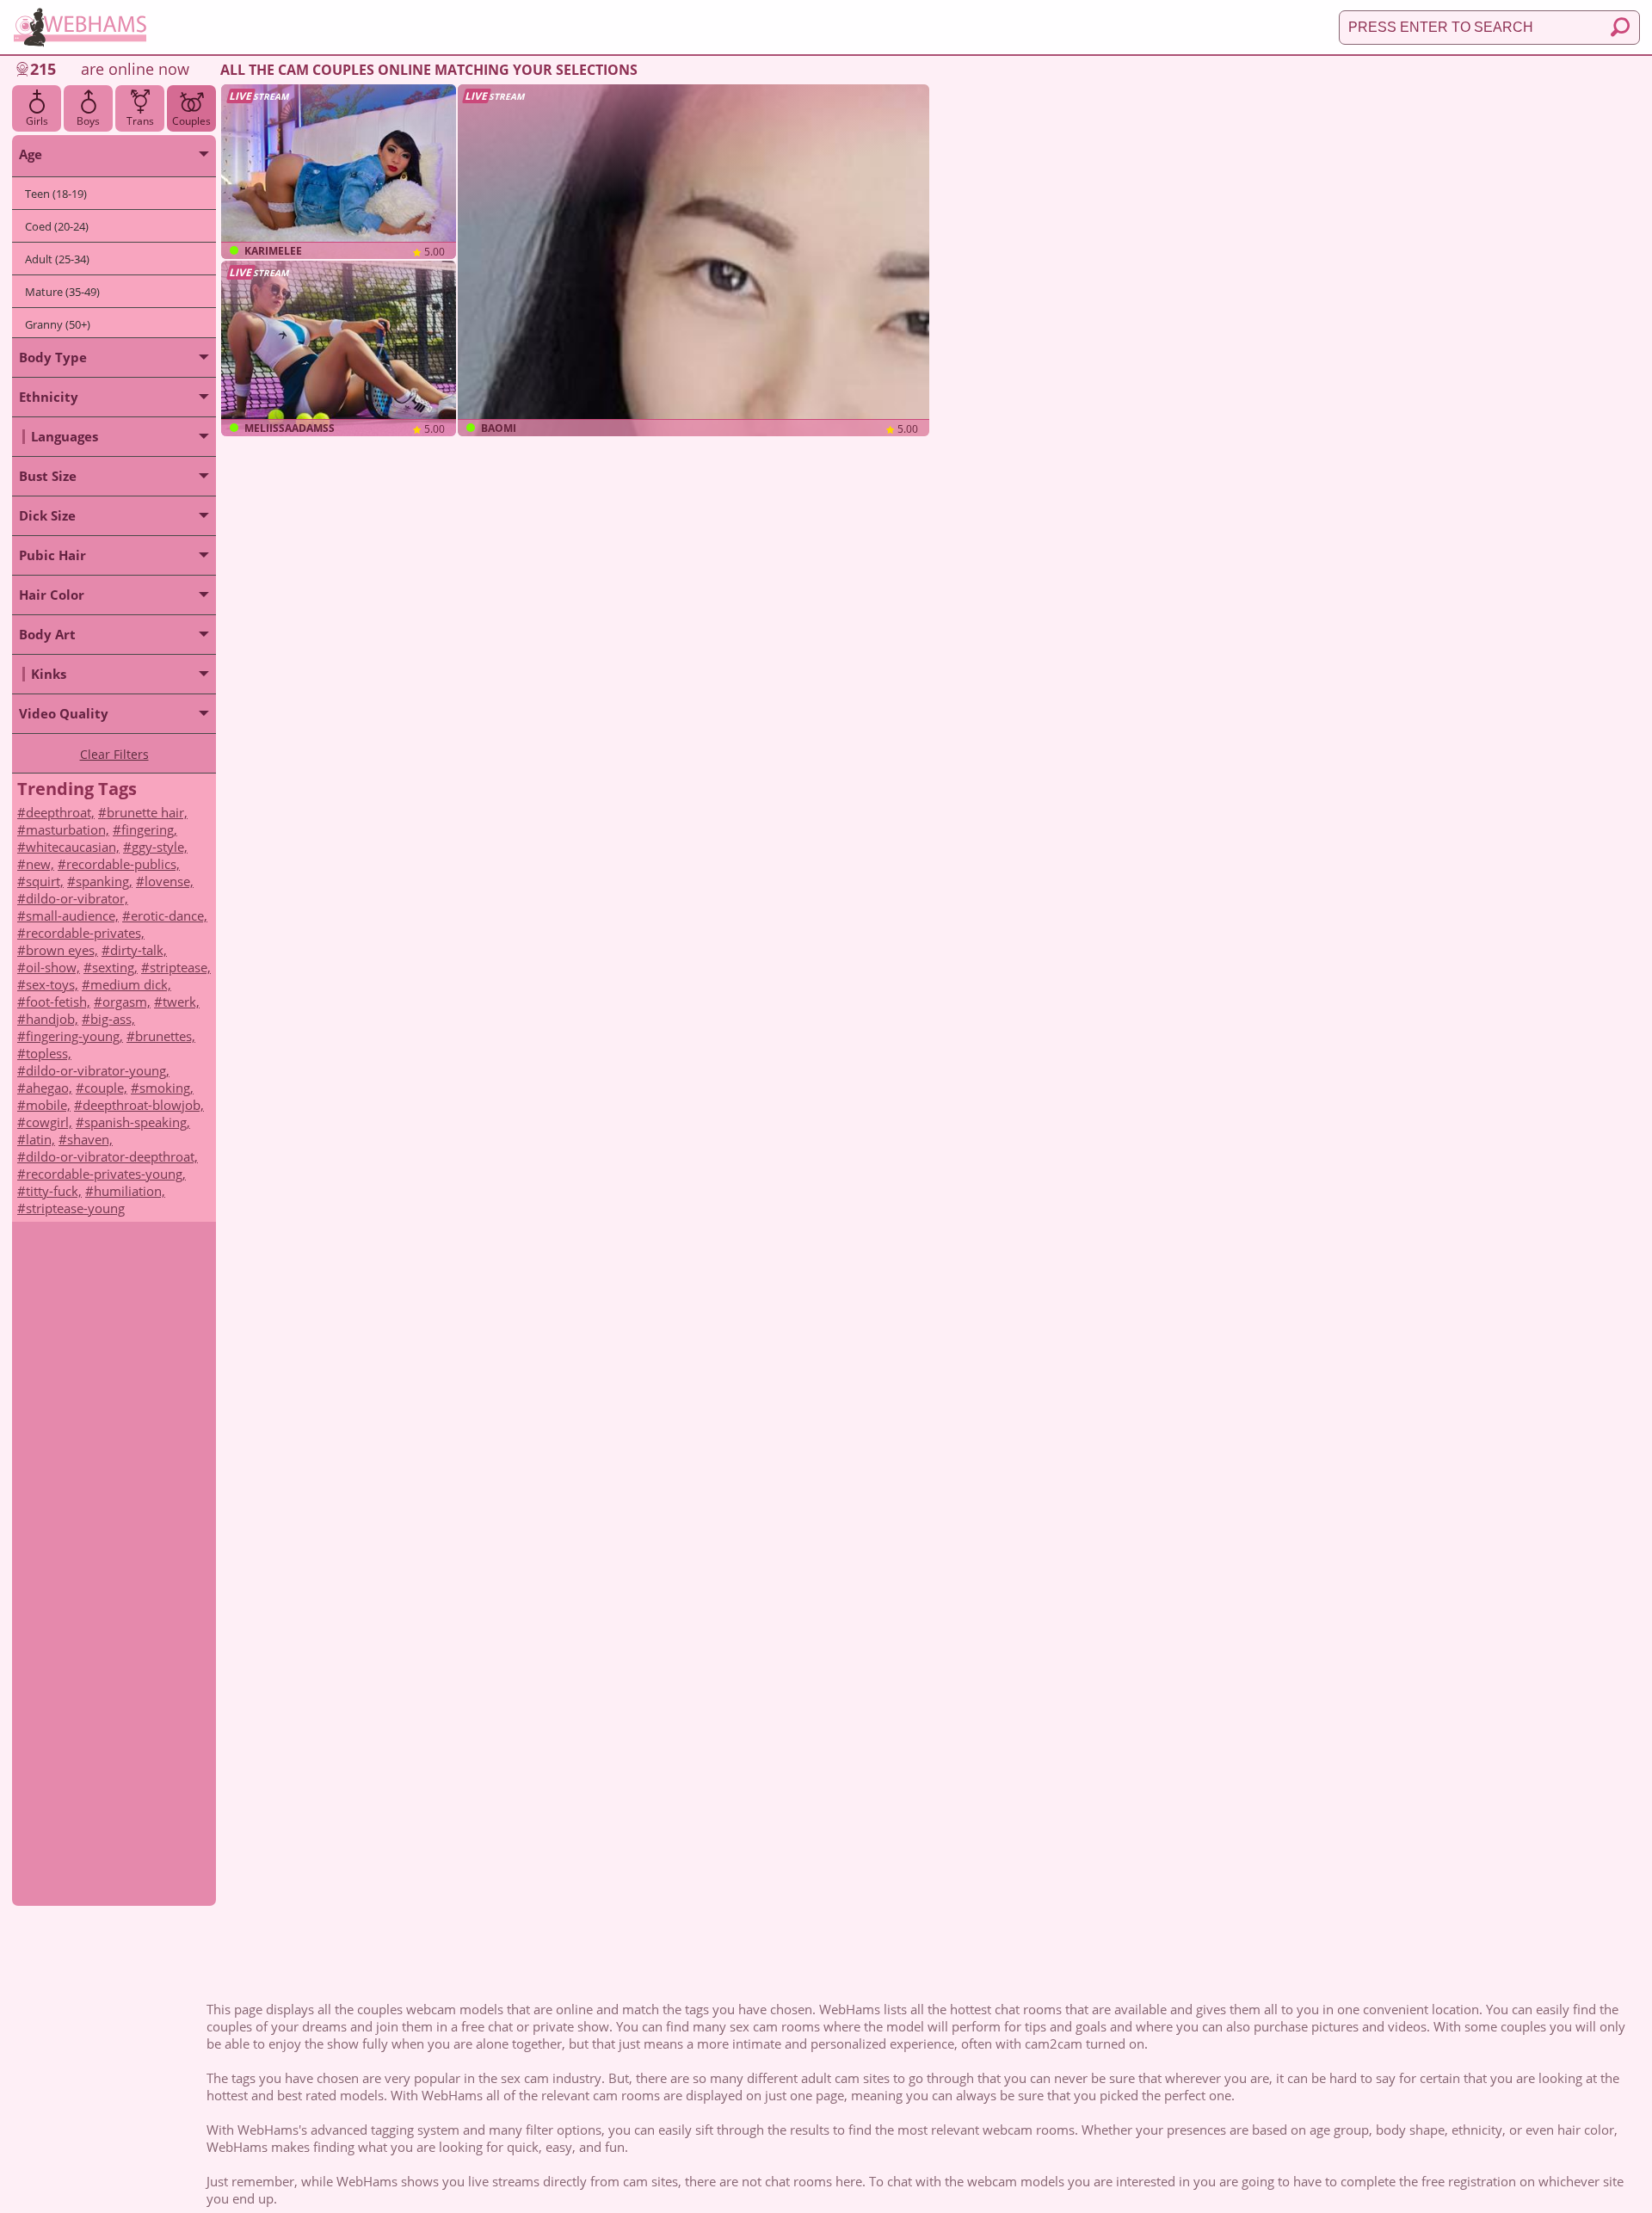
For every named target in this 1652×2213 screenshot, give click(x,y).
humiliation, (129, 1191)
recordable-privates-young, (106, 1174)
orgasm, (126, 1002)
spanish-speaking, (137, 1122)
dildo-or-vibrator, (77, 898)
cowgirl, (49, 1122)
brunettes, (165, 1036)
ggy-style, (160, 847)
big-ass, (113, 1019)
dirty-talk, (139, 950)
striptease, (180, 967)
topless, (49, 1053)
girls (37, 121)
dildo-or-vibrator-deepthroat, (112, 1156)
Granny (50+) (58, 324)
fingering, (149, 829)
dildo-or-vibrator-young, (98, 1070)
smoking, (166, 1088)
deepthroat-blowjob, (143, 1105)
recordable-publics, (123, 864)
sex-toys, (52, 984)
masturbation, (68, 829)
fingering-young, (74, 1036)
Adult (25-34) (57, 259)
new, (40, 864)
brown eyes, (62, 950)
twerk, (181, 1002)
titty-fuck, (54, 1191)
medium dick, (131, 984)
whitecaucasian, (73, 847)
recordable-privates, (85, 933)
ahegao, (49, 1088)
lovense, (169, 881)
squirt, (45, 881)
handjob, (52, 1019)
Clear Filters (114, 754)
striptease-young (75, 1208)
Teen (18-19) (56, 194)
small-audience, (72, 915)
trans (140, 121)
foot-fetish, (58, 1002)
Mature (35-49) (62, 292)
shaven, (90, 1139)
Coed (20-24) (57, 226)
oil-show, (53, 967)
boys (88, 121)
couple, (106, 1088)
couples (191, 121)
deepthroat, (60, 812)
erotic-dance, (169, 915)
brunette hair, (147, 812)
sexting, (115, 967)
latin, (40, 1139)
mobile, (48, 1105)
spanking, (104, 881)
